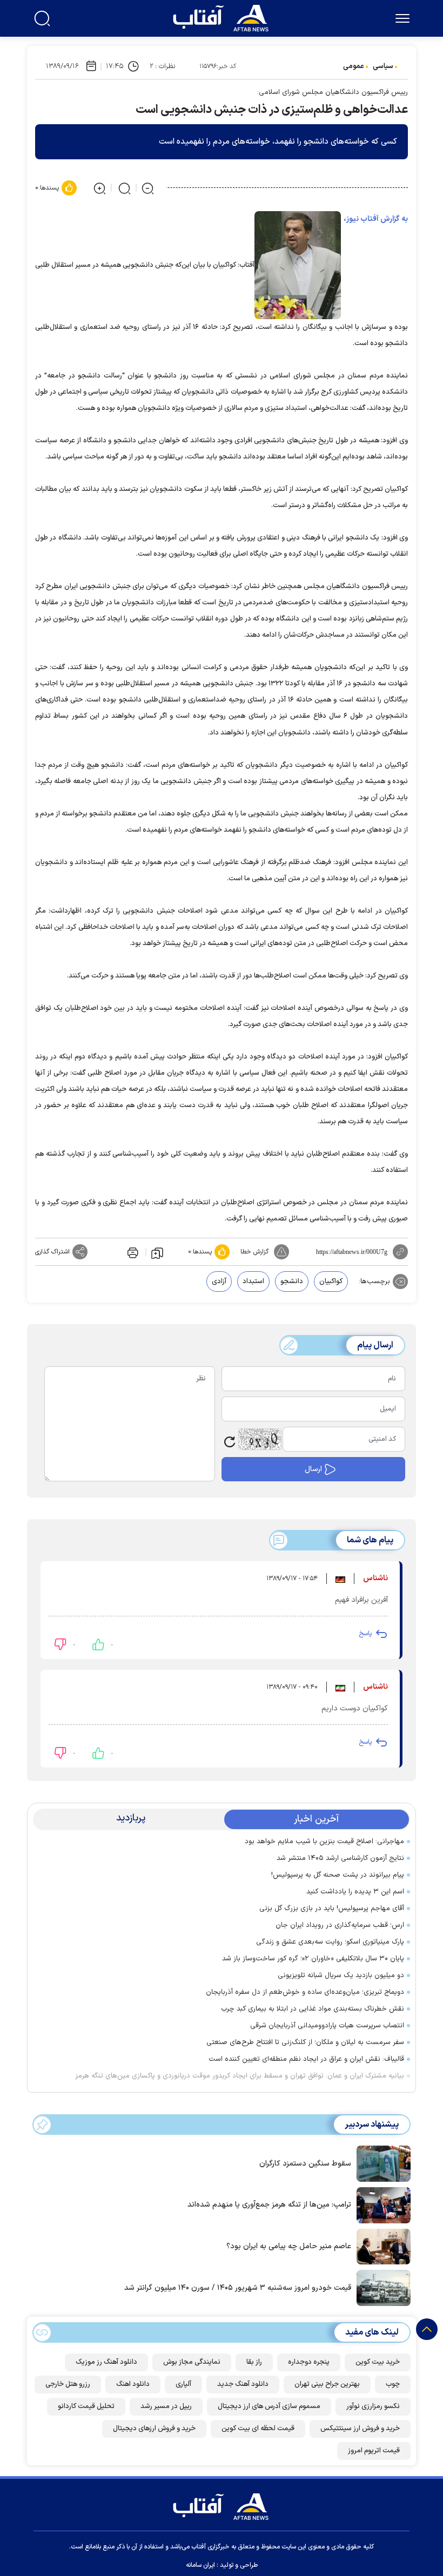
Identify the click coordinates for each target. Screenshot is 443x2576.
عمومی (354, 66)
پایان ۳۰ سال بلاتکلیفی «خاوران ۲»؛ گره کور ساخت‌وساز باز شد (313, 1959)
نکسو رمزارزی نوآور (373, 2406)
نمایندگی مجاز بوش (192, 2362)
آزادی (219, 1282)
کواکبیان (331, 1282)
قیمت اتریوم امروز (374, 2451)
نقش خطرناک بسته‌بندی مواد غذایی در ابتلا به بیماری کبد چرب (313, 2009)
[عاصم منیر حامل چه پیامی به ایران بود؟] (381, 2245)
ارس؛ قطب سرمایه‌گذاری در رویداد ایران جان (340, 1925)
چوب (393, 2384)
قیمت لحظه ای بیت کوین (258, 2429)
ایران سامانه (200, 2565)
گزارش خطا (254, 1252)
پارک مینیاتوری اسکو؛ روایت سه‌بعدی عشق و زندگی (330, 1942)
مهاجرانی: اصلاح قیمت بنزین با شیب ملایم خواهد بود (324, 1842)
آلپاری (183, 2384)
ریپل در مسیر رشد (166, 2406)
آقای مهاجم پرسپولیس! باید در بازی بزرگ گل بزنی (332, 1909)
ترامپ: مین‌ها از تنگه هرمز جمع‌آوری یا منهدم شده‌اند (269, 2205)
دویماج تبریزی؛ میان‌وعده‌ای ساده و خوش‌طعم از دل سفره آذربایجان (303, 1992)
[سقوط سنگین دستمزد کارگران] (381, 2163)
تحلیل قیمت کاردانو (86, 2406)
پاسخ (365, 1634)
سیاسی (383, 66)
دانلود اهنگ (133, 2384)
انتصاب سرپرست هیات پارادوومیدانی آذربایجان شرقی (327, 2026)
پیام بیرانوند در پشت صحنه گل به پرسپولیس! (338, 1875)
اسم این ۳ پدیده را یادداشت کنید (355, 1892)
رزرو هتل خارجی (68, 2384)
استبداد (253, 1282)
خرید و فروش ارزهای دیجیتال (154, 2429)
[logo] (223, 17)
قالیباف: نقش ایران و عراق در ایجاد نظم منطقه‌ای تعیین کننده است (306, 2059)
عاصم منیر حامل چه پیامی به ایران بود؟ (289, 2246)
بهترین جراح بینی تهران (327, 2384)
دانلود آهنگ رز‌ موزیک (106, 2362)
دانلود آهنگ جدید (243, 2384)
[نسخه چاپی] (132, 1252)
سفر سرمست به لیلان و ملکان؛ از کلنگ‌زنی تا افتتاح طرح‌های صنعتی (305, 2042)
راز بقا (254, 2362)
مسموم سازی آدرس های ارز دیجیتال (269, 2406)
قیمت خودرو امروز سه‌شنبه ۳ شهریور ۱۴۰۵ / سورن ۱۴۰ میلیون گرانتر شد (238, 2288)
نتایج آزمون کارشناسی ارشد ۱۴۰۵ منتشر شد (340, 1858)
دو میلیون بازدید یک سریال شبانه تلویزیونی (341, 1975)
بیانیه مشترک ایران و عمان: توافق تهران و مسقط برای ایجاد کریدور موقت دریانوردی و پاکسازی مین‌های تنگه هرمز (240, 2076)
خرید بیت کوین (378, 2362)
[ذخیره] (157, 1252)
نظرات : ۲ (162, 66)
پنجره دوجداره (309, 2362)
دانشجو (292, 1282)
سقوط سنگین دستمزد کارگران (305, 2164)
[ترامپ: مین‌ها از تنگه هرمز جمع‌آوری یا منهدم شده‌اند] (381, 2204)
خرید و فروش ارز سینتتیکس (360, 2429)
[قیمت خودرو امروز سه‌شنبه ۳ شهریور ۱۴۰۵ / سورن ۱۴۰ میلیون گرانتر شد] (381, 2287)
